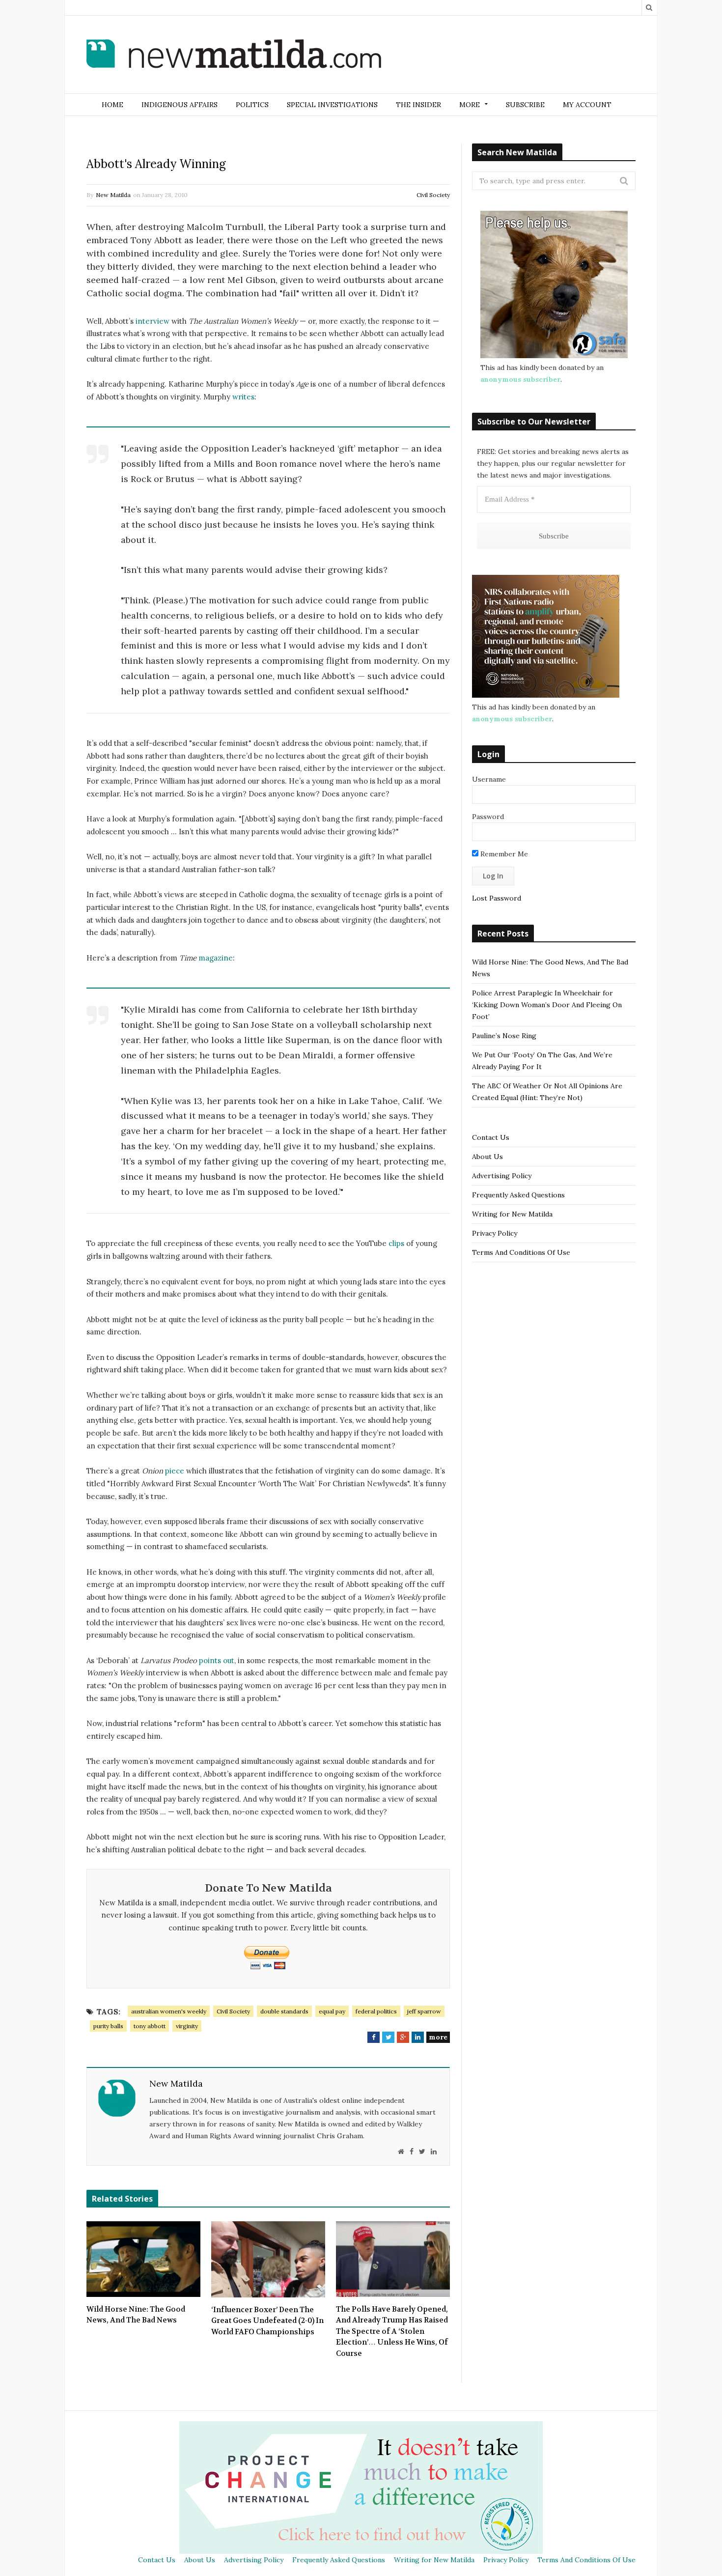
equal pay (332, 2011)
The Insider (418, 105)
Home (112, 105)
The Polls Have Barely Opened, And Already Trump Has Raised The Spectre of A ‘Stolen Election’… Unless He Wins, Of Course (392, 2331)
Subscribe (525, 105)
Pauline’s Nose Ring (504, 1036)
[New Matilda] (234, 56)
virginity (187, 2026)
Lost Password (497, 898)
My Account (587, 105)
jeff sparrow (424, 2011)
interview (153, 321)
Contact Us (491, 1137)
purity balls (108, 2026)
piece (175, 1471)
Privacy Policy (495, 1233)
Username (489, 779)
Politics (252, 105)
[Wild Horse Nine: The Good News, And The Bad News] (143, 2259)
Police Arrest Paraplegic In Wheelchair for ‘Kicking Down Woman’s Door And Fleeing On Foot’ (547, 1005)
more (438, 2037)
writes (243, 397)
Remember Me (503, 854)
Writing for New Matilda (512, 1214)
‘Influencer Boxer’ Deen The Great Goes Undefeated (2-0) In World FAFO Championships (267, 2321)
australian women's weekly (169, 2011)
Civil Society (433, 195)
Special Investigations (332, 105)
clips (397, 1243)
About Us (487, 1157)
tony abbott (150, 2026)
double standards (284, 2011)
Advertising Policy (502, 1176)
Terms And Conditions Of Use (521, 1252)
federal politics (376, 2011)
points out (217, 1660)
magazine (216, 958)
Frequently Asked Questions (518, 1195)
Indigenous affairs (180, 105)
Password (488, 817)
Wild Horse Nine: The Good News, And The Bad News (136, 2315)
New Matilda (113, 195)
